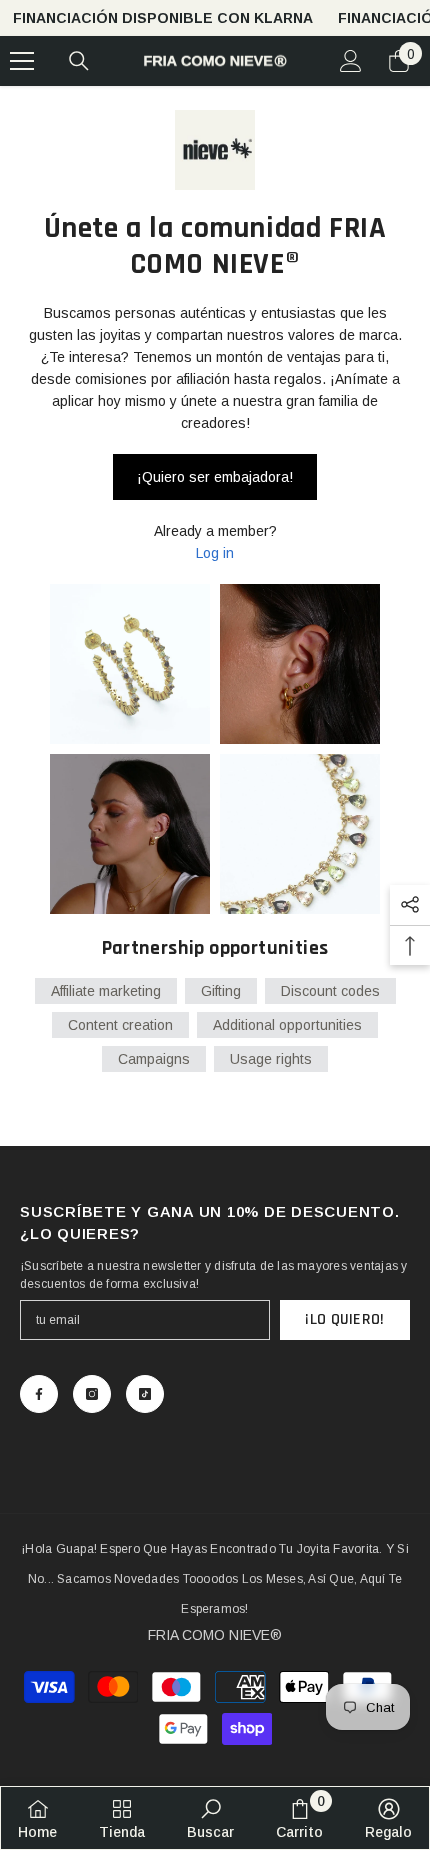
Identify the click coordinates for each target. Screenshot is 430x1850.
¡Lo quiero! (345, 1319)
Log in (215, 553)
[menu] (22, 61)
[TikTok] (145, 1394)
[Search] (79, 61)
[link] (210, 1818)
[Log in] (351, 61)
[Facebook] (39, 1394)
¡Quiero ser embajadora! (215, 477)
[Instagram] (92, 1394)
